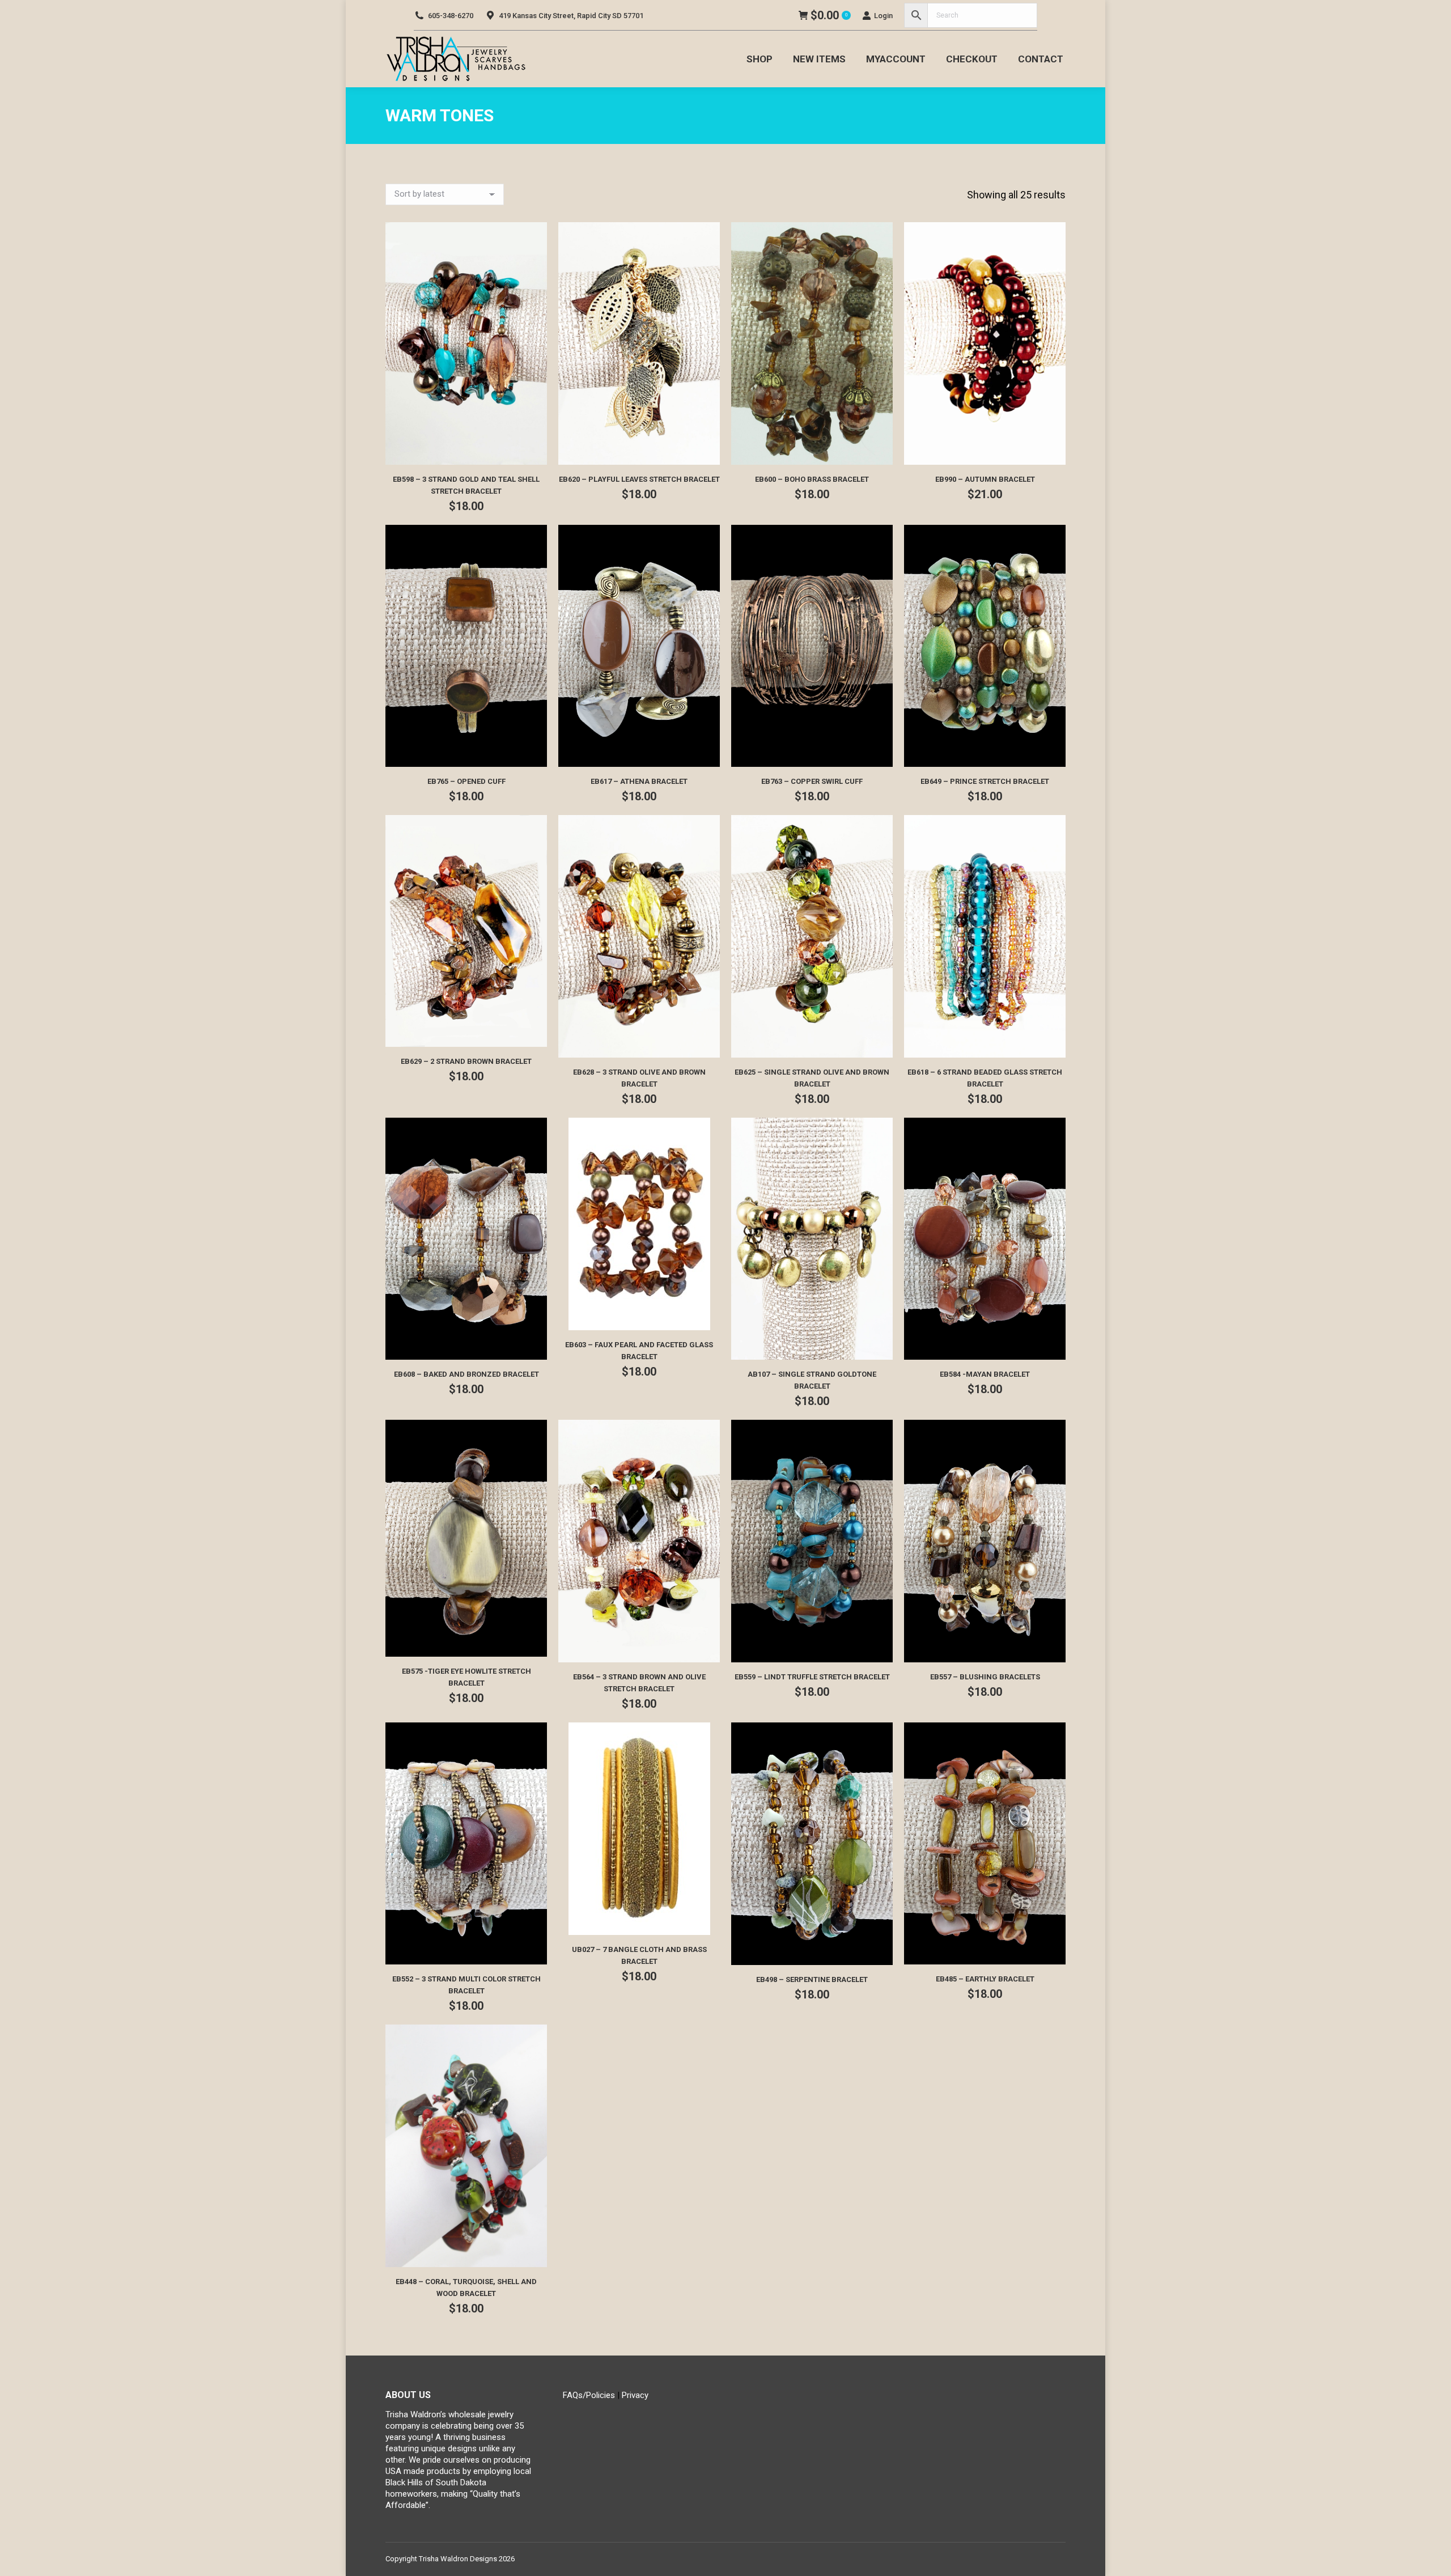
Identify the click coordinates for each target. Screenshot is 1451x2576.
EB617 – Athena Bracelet (639, 781)
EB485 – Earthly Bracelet (985, 1979)
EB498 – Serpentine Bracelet (812, 1979)
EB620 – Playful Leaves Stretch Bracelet (639, 479)
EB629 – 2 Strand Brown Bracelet (466, 1061)
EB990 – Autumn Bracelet (985, 479)
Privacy (635, 2395)
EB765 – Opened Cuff (466, 781)
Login (883, 16)
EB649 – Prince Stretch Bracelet (985, 781)
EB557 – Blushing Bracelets (985, 1677)
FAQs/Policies (589, 2395)
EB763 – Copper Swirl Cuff (812, 781)
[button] (532, 450)
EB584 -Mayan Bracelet (985, 1374)
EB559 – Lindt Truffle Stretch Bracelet (812, 1677)
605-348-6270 (451, 16)
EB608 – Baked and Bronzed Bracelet (466, 1374)
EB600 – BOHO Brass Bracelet (812, 479)
